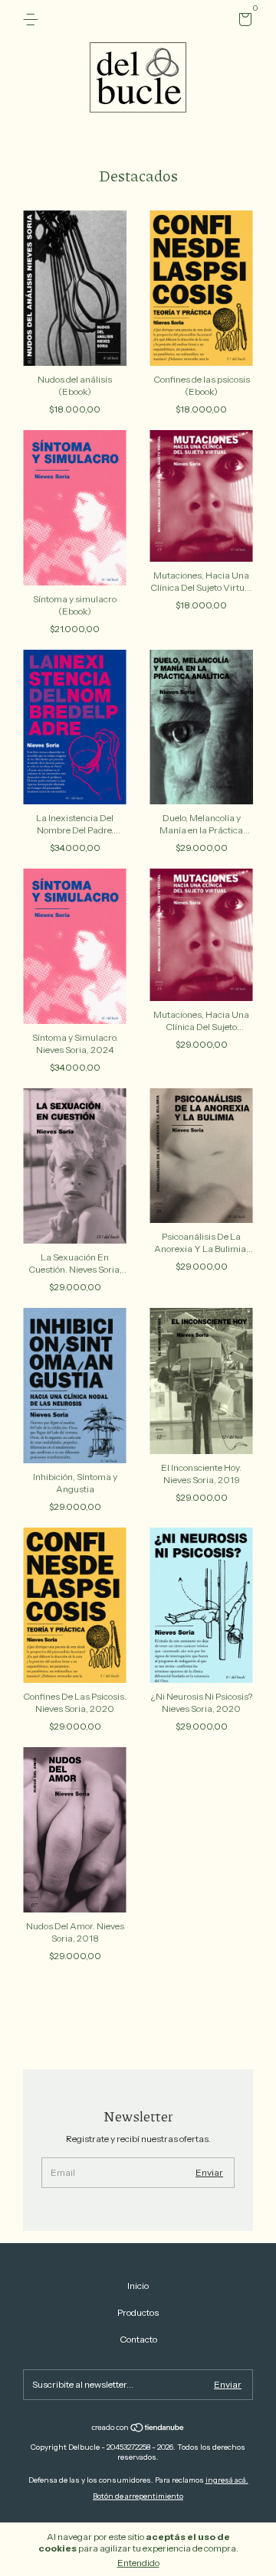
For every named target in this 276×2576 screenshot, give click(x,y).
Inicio (138, 2286)
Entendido (138, 2563)
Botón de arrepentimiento (138, 2496)
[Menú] (33, 20)
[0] (243, 22)
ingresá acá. (227, 2480)
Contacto (138, 2339)
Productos (138, 2312)
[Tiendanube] (138, 2429)
